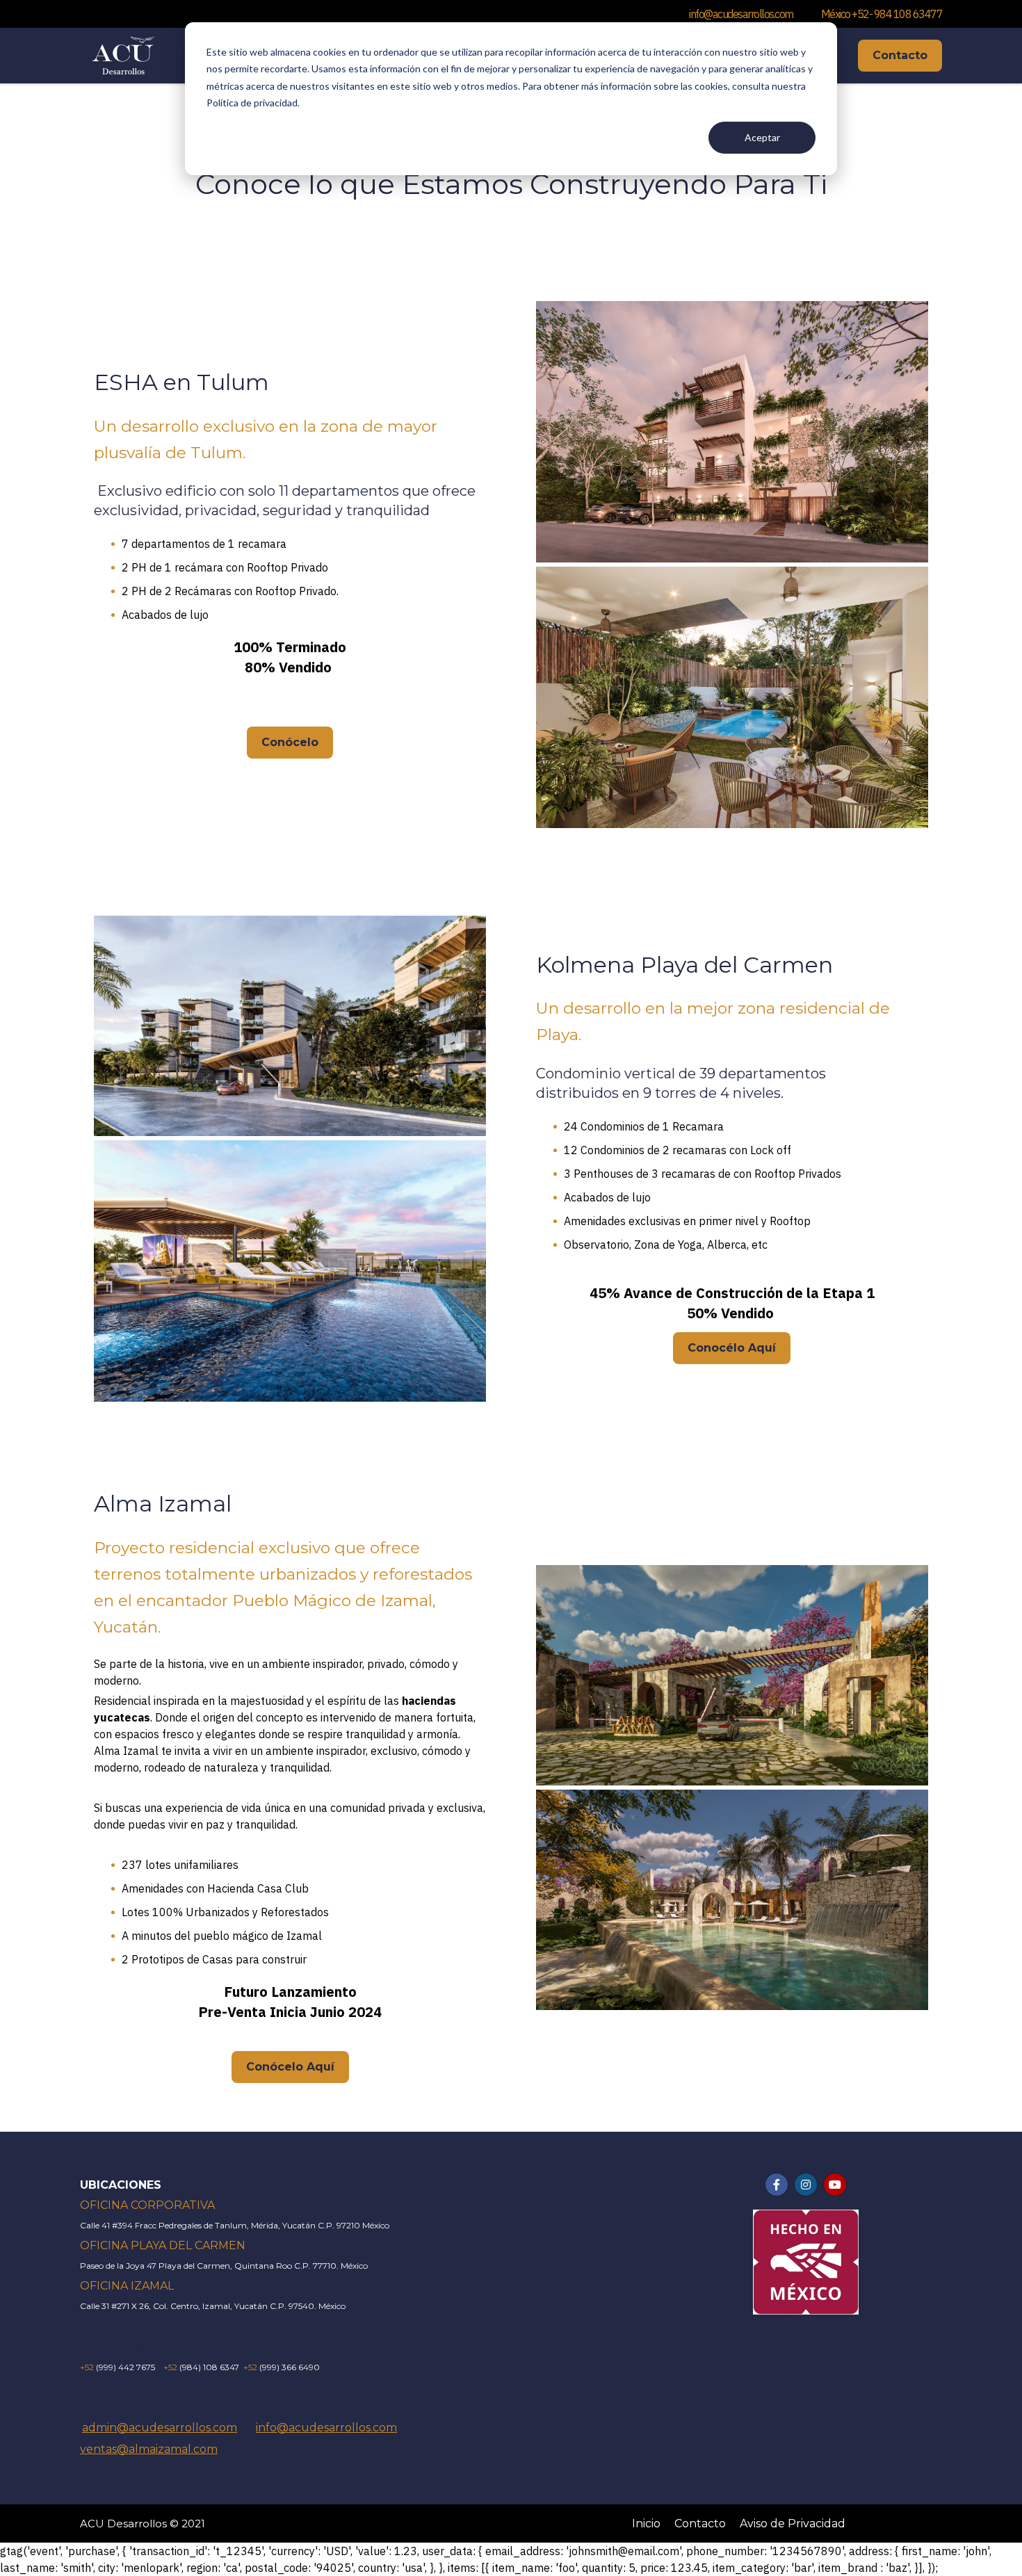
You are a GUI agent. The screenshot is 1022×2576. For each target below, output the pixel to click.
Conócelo (290, 742)
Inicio (646, 2524)
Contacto (900, 55)
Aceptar (762, 137)
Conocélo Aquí (732, 1348)
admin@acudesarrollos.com (160, 2428)
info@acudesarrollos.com (741, 14)
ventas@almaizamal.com (149, 2449)
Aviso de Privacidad (793, 2524)
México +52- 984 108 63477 (882, 14)
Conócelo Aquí (290, 2067)
